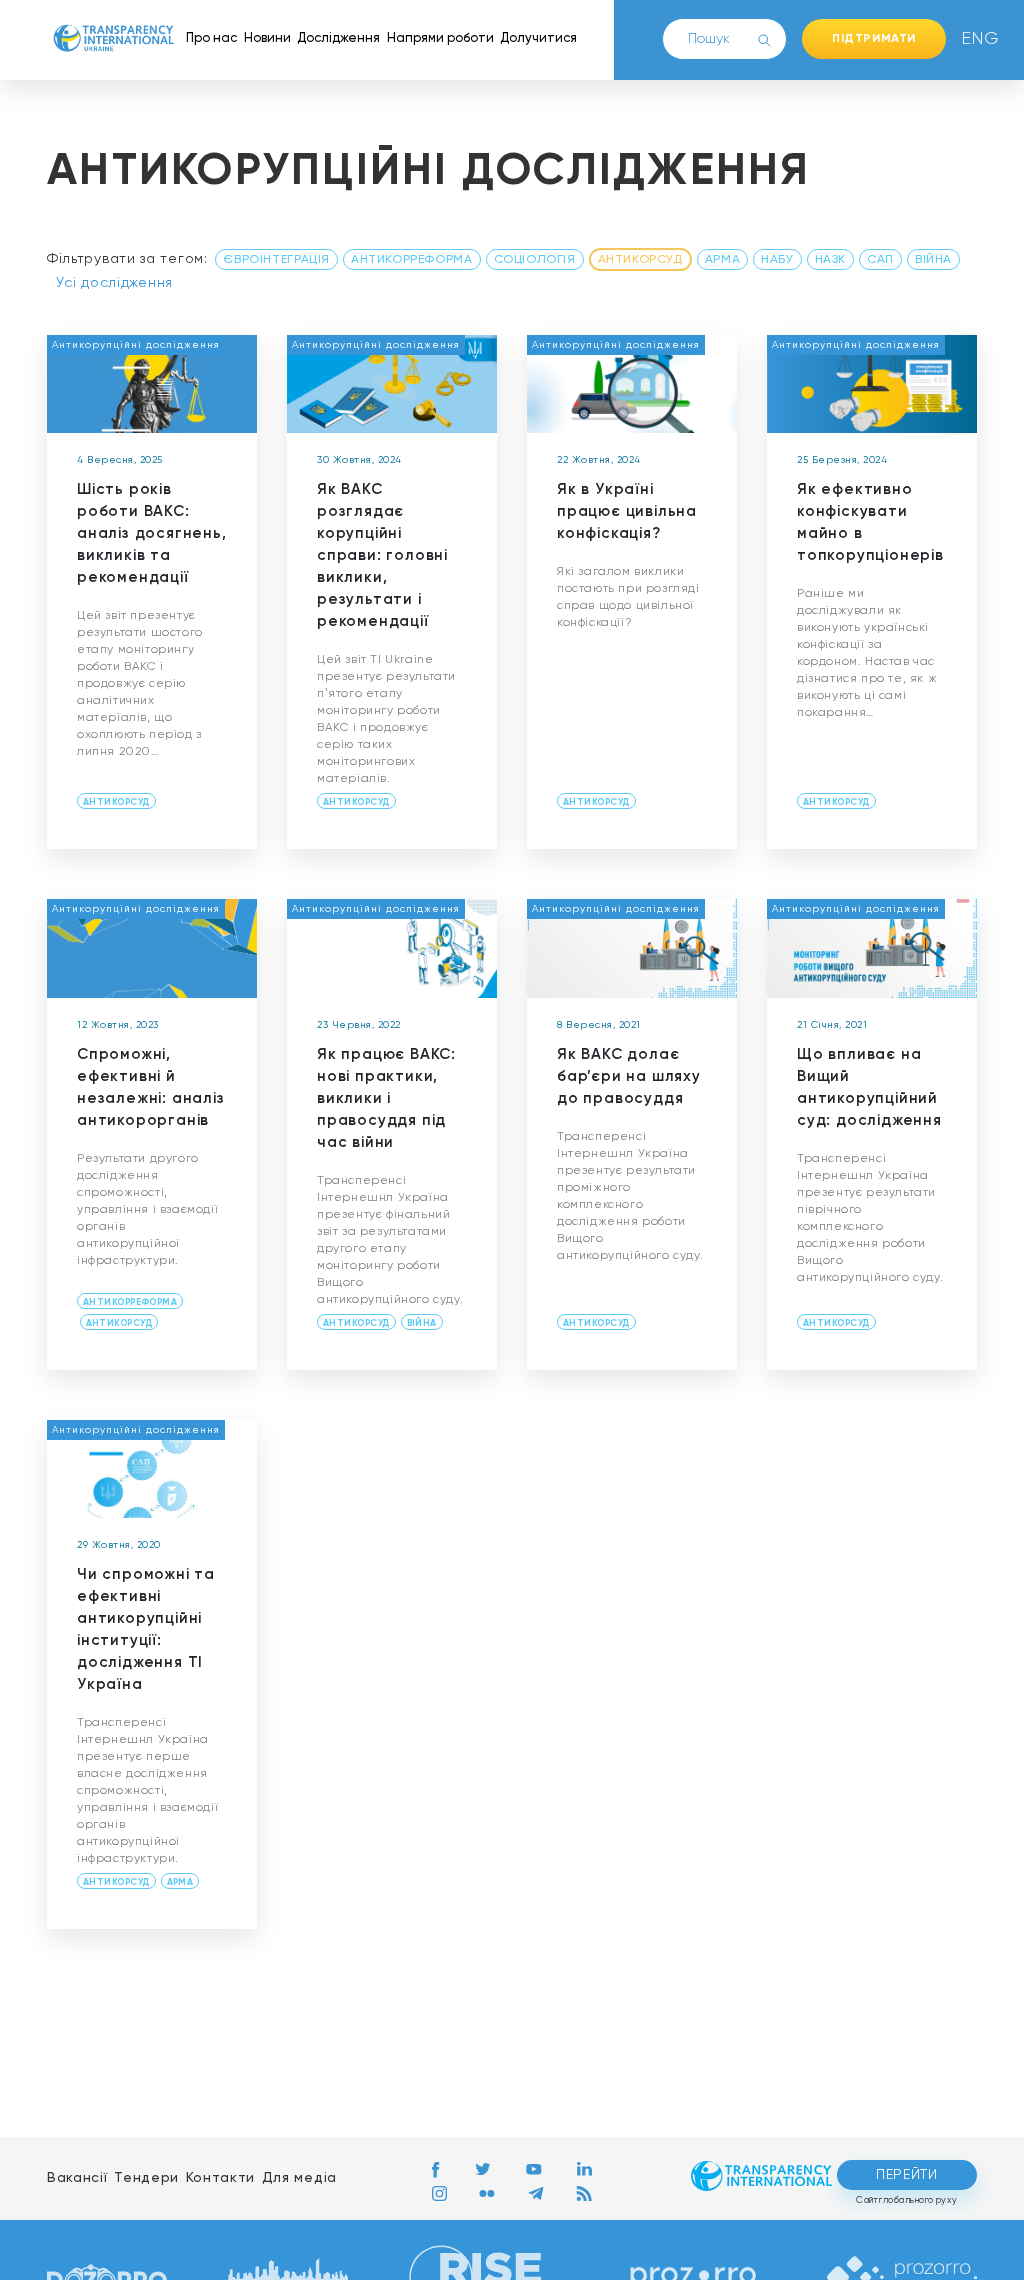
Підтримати (874, 39)
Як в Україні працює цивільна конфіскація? (627, 511)
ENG (976, 39)
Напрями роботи (440, 38)
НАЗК (830, 260)
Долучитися (538, 38)
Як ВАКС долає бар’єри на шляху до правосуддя (629, 1076)
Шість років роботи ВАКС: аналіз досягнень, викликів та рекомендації (152, 533)
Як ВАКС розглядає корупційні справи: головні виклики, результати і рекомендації (382, 555)
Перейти (907, 2175)
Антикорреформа (412, 260)
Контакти (221, 2178)
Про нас (211, 38)
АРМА (722, 260)
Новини (267, 38)
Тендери (146, 2178)
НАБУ (777, 260)
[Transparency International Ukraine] (113, 39)
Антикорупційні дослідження (136, 345)
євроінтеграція (276, 260)
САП (880, 260)
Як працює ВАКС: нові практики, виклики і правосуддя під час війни (386, 1098)
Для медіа (299, 2178)
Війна (933, 260)
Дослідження (338, 38)
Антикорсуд (640, 260)
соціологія (535, 260)
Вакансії (77, 2178)
